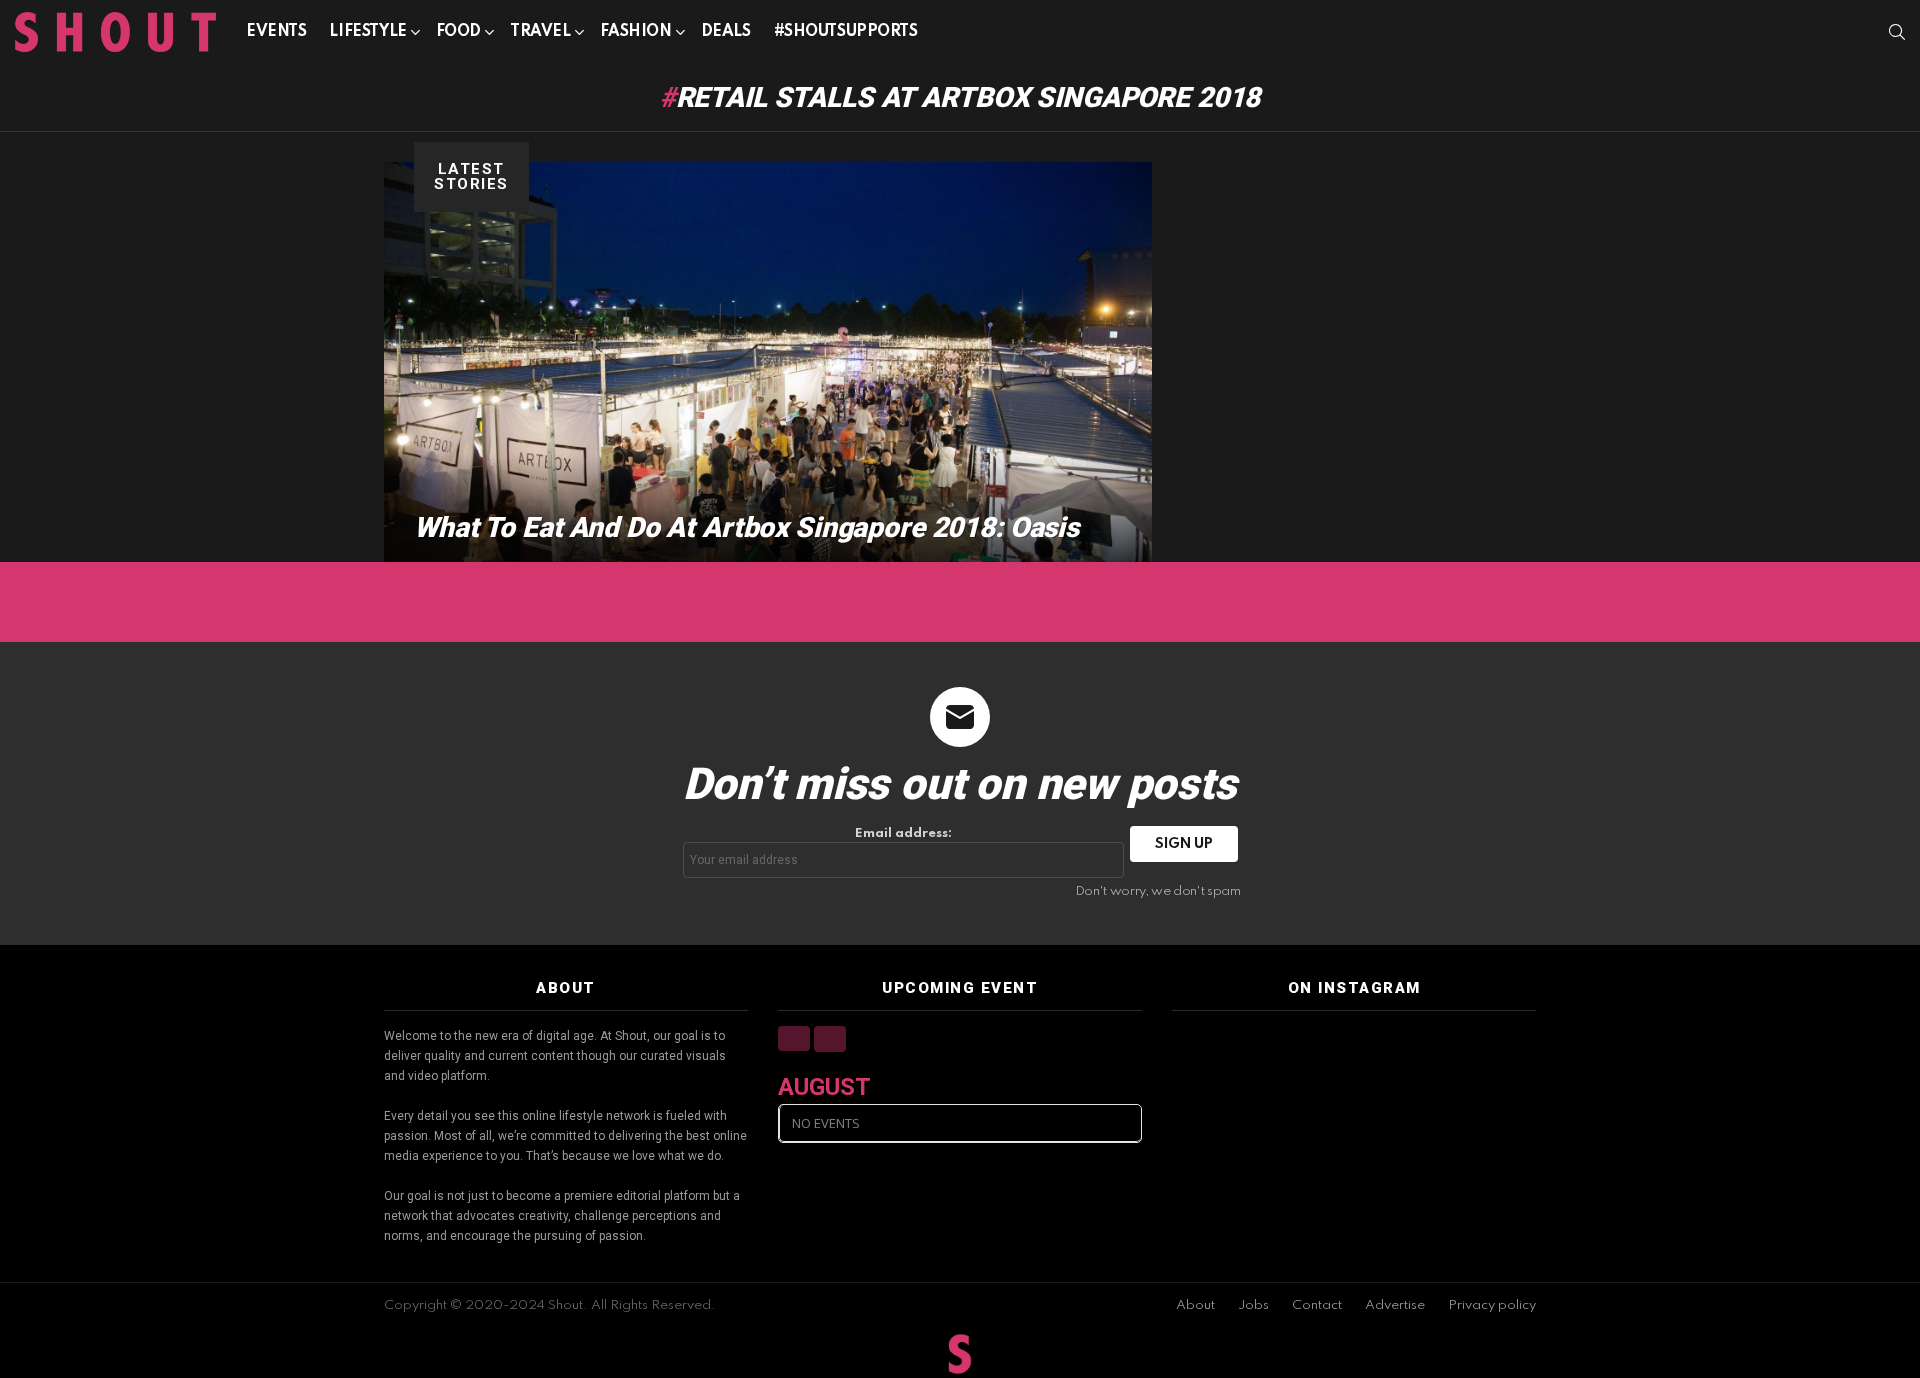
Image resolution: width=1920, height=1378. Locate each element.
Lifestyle (367, 32)
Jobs (1253, 1305)
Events (276, 32)
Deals (726, 32)
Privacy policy (1492, 1305)
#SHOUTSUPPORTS (846, 32)
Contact (1317, 1305)
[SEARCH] (1897, 32)
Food (458, 32)
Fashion (636, 32)
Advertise (1395, 1305)
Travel (540, 32)
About (1195, 1305)
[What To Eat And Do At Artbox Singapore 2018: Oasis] (768, 362)
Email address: (903, 833)
